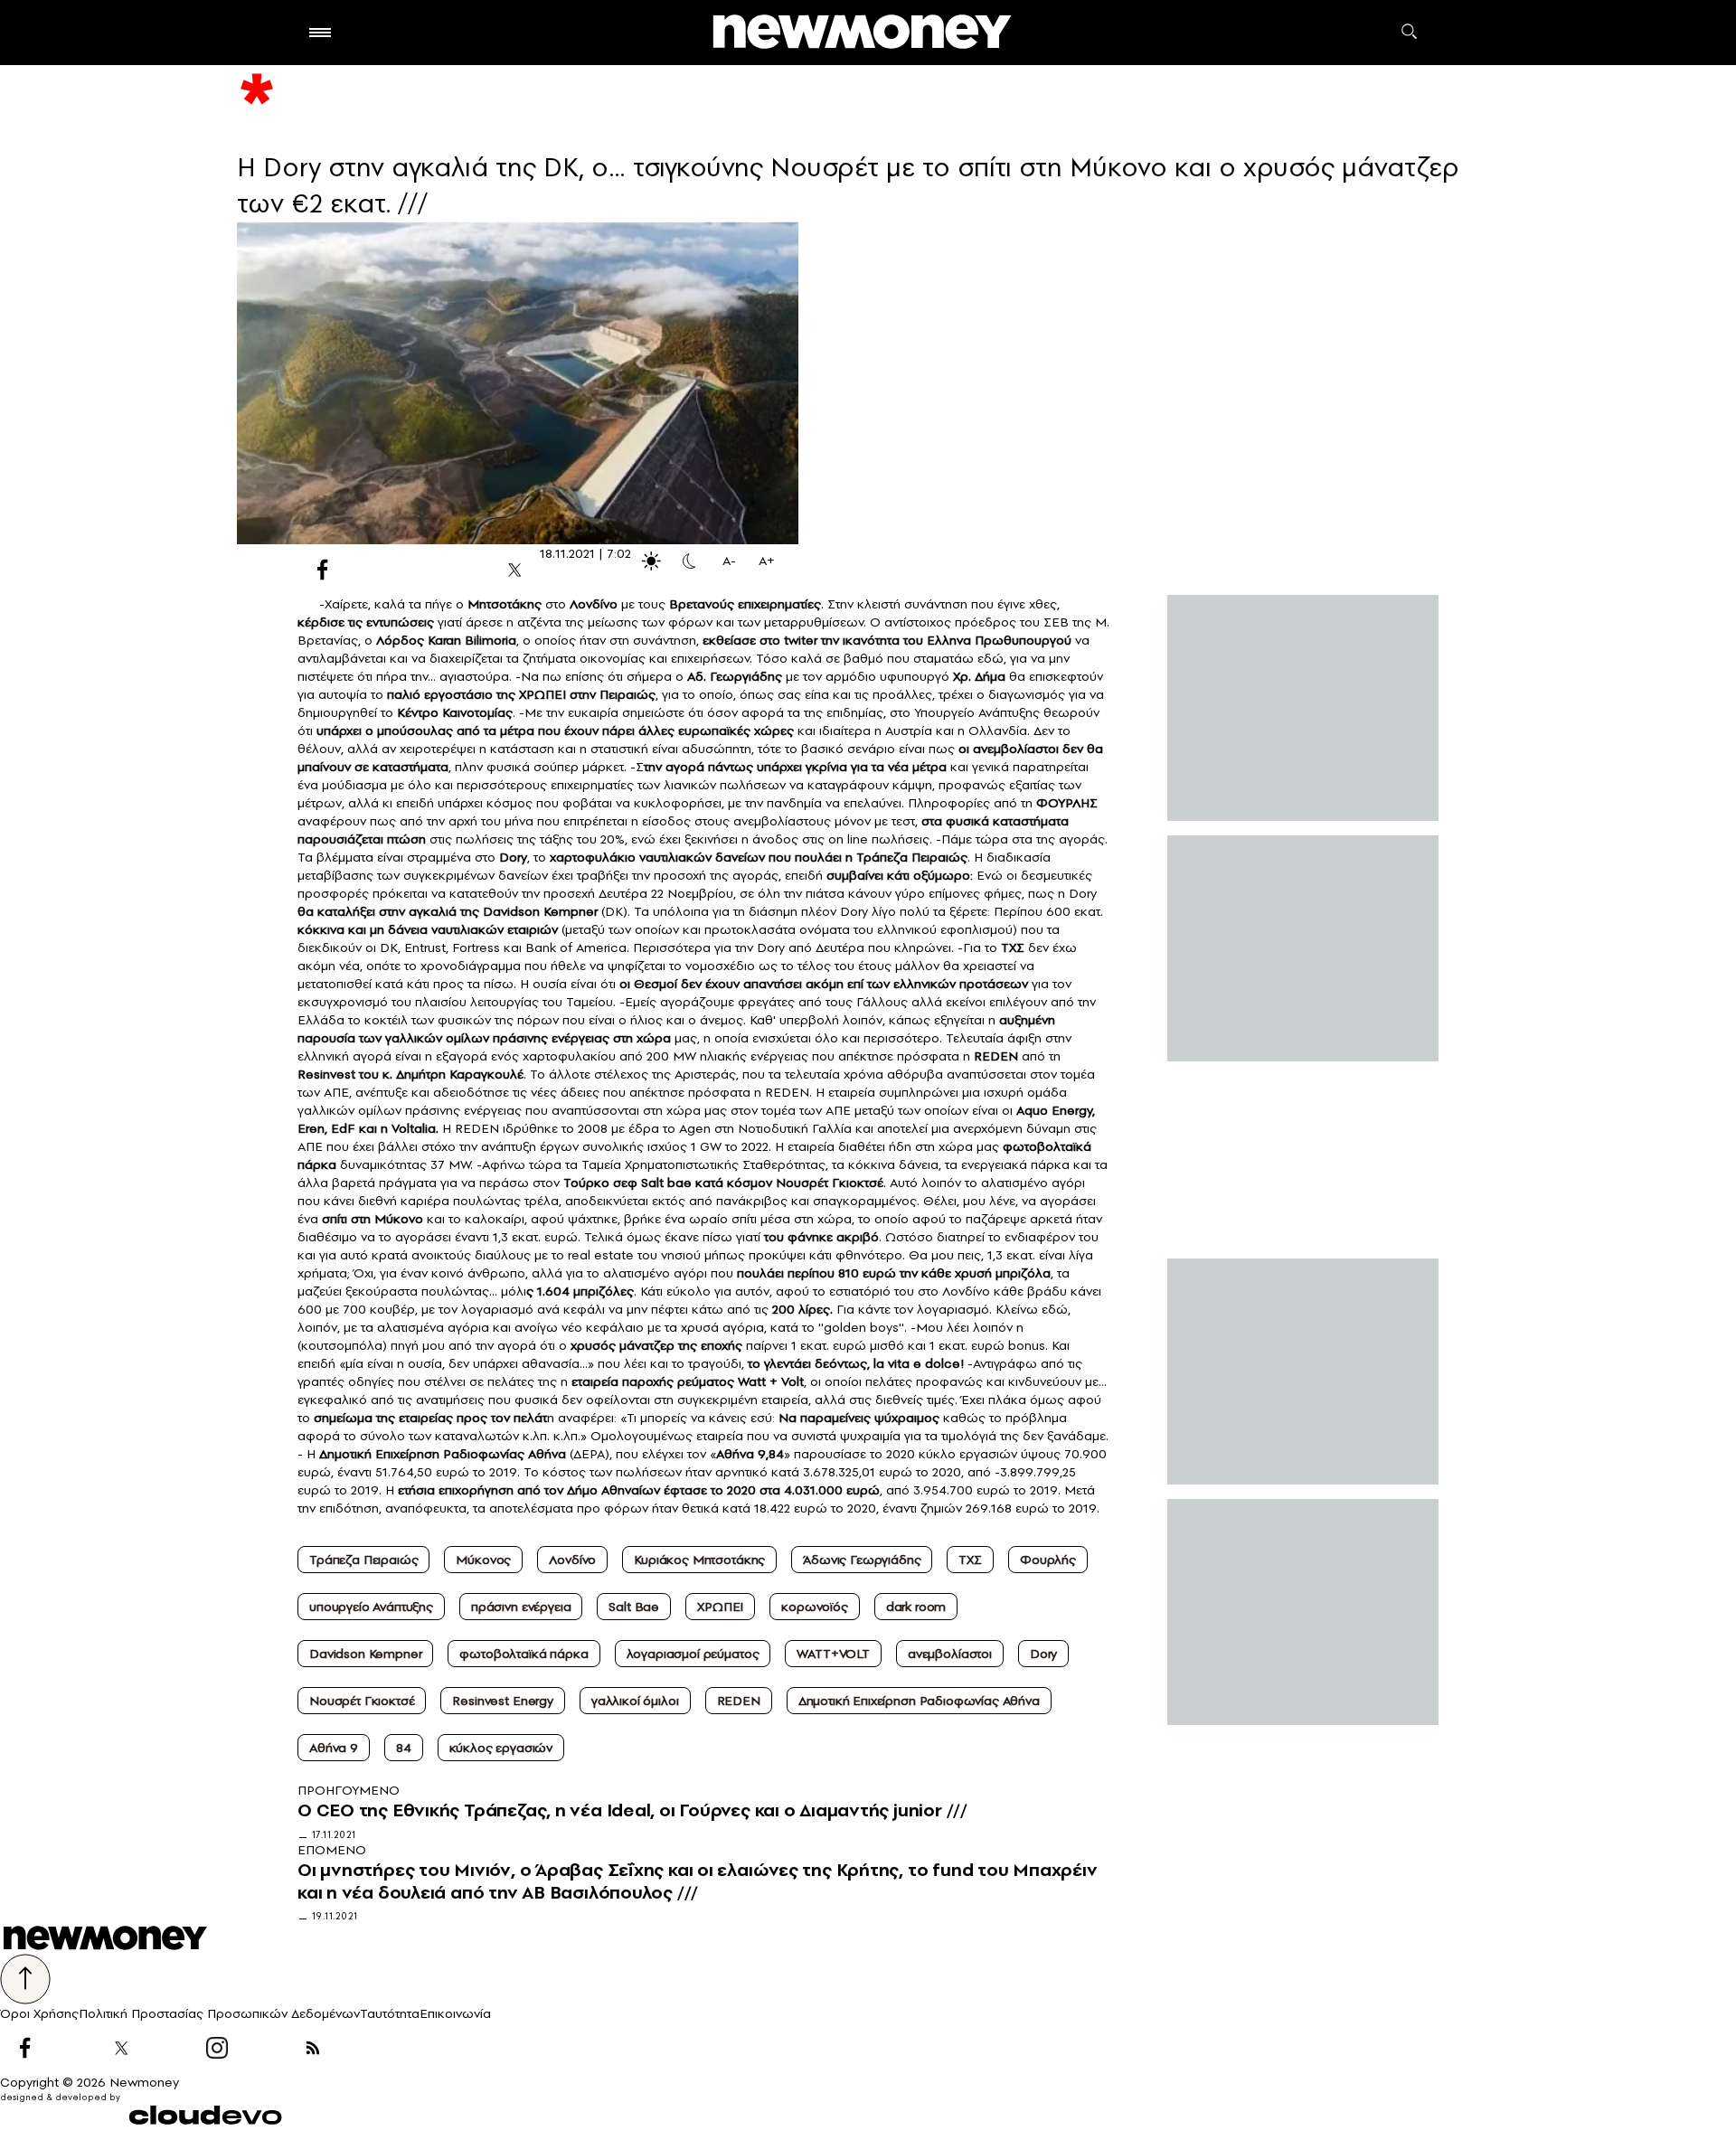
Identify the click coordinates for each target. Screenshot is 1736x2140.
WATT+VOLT (833, 1654)
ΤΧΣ (970, 1560)
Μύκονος (483, 1560)
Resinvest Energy (502, 1701)
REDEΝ (739, 1701)
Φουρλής (1048, 1560)
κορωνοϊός (815, 1607)
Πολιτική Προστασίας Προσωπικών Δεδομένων (219, 2013)
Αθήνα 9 (334, 1748)
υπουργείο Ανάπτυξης (371, 1607)
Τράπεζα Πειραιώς (363, 1560)
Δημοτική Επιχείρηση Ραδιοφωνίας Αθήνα (919, 1701)
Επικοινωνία (455, 2013)
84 (404, 1748)
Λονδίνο (572, 1560)
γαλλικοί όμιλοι (635, 1701)
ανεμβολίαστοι (950, 1654)
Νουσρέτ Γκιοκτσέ (362, 1701)
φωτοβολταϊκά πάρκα (524, 1654)
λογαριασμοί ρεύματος (693, 1654)
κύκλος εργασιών (501, 1748)
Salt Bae (634, 1607)
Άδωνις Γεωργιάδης (862, 1560)
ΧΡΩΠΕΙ (720, 1607)
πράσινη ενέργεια (521, 1607)
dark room (916, 1607)
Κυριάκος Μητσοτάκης (699, 1560)
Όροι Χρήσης (39, 2013)
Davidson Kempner (365, 1654)
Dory (1043, 1654)
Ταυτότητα (390, 2013)
